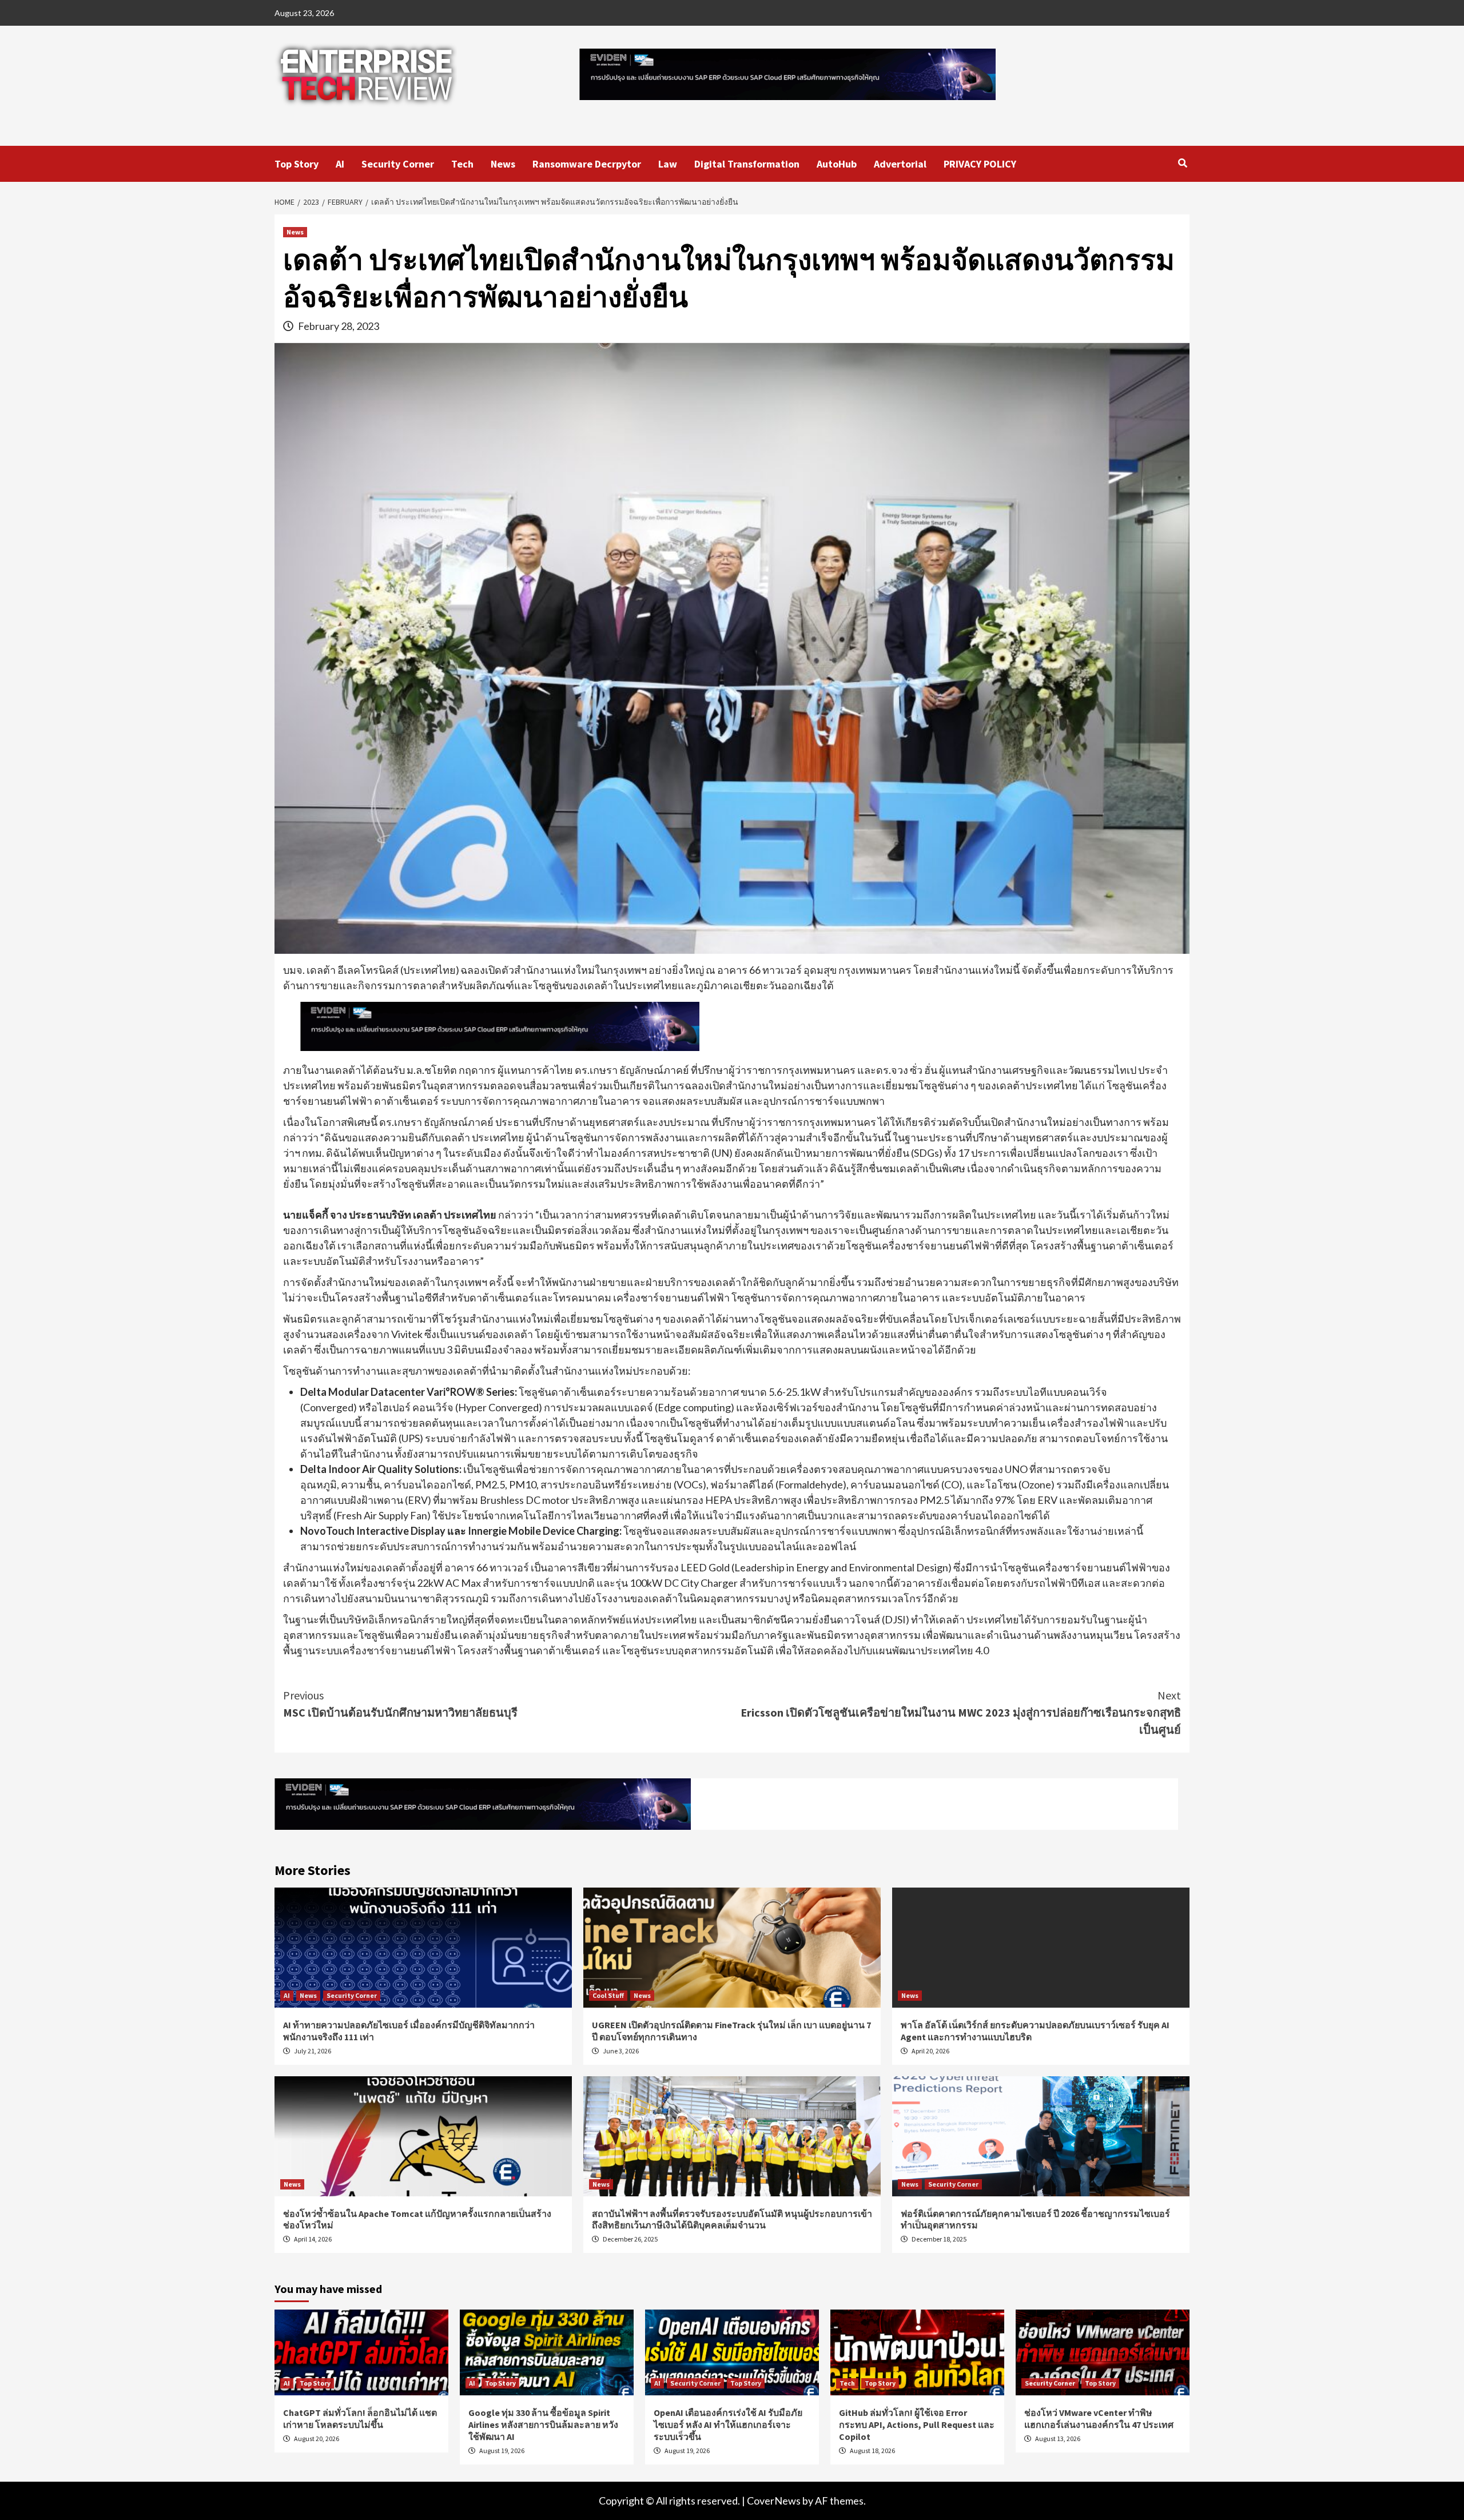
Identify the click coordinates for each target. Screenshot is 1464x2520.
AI (340, 164)
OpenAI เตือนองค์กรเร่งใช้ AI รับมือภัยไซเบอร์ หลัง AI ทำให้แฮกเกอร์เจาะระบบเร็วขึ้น (728, 2425)
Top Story (297, 164)
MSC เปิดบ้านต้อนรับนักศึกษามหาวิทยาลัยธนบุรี (400, 1704)
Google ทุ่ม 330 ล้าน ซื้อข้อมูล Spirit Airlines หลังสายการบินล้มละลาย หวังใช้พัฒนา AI (543, 2425)
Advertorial (900, 164)
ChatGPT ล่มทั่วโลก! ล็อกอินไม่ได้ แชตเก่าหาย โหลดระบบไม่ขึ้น (360, 2419)
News (503, 164)
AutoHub (837, 164)
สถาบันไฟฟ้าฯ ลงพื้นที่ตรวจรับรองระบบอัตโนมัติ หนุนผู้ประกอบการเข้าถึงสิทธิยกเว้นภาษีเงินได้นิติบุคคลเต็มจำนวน (732, 2220)
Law (668, 164)
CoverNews (774, 2501)
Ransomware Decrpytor (587, 164)
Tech (462, 164)
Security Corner (398, 164)
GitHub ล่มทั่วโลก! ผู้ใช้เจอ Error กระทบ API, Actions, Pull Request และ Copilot (917, 2425)
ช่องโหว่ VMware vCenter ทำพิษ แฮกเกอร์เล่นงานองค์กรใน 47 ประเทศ (1099, 2419)
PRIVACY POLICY (980, 164)
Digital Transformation (747, 164)
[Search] (1182, 163)
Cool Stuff (608, 1995)
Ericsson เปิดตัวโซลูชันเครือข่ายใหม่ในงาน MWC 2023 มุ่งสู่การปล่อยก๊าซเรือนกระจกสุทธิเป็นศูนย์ (961, 1712)
